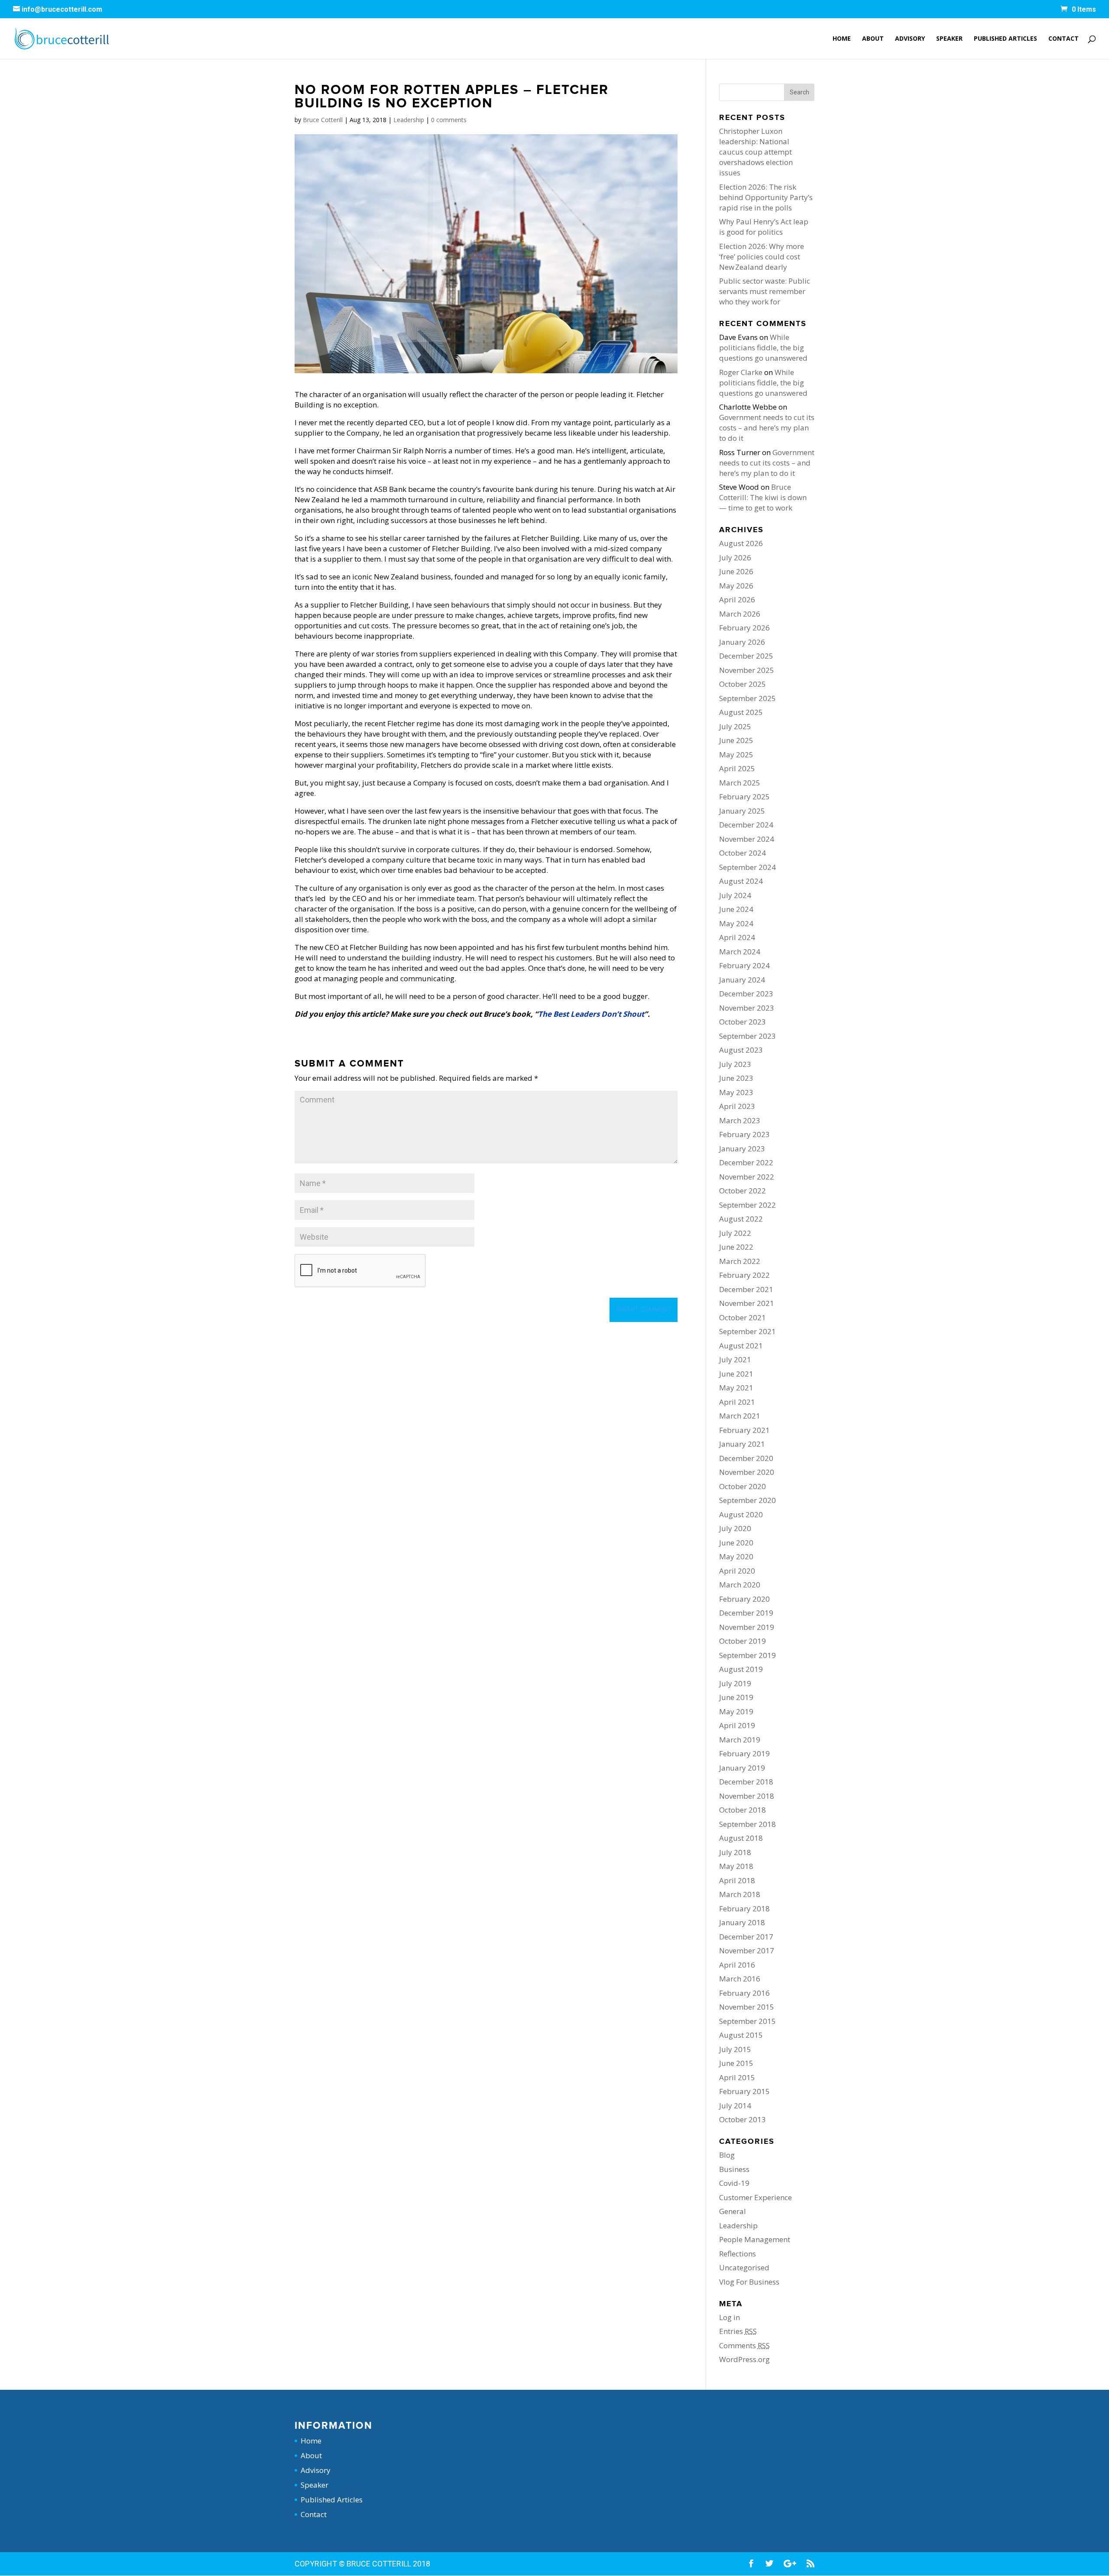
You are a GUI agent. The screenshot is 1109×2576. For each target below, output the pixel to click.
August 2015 (741, 2035)
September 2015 (747, 2021)
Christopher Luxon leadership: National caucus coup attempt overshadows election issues (756, 152)
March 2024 (740, 952)
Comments (744, 2345)
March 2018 (740, 1894)
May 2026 (736, 586)
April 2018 (737, 1880)
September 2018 (747, 1824)
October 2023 (743, 1022)
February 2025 (744, 797)
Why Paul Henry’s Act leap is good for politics (764, 227)
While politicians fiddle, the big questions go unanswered (763, 347)
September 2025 (747, 698)
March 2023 (740, 1120)
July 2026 (735, 558)
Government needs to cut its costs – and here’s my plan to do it (767, 428)
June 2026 (736, 571)
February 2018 (744, 1909)
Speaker (949, 39)
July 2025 (735, 726)
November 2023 (747, 1008)
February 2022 (744, 1275)
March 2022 (740, 1261)
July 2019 (735, 1683)
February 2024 (744, 965)
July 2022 (735, 1233)
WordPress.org (744, 2359)
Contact (1064, 39)
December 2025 (746, 656)
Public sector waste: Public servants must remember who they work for (765, 291)
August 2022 (741, 1219)
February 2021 (744, 1430)
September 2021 (747, 1331)
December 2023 (746, 994)
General (733, 2211)
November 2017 (747, 1951)
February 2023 (744, 1134)
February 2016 (744, 1993)
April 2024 (737, 937)
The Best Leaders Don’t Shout (591, 1014)
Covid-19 (734, 2183)
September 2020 (747, 1500)
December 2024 (746, 825)
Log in (730, 2317)
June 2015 (736, 2063)
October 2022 (743, 1191)
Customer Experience (756, 2197)
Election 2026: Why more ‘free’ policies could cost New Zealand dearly (762, 257)
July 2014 (735, 2106)
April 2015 (737, 2077)
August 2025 (741, 712)
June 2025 (736, 740)
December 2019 (746, 1613)
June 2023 (736, 1078)
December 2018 (746, 1782)
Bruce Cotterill (323, 120)
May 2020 (736, 1556)
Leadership (409, 120)
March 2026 (740, 614)
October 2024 (743, 853)
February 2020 (744, 1599)
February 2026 (744, 628)
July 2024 (735, 895)
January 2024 (742, 980)
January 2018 (742, 1922)
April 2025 (737, 768)
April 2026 (737, 600)
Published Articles (1005, 39)
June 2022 (736, 1247)
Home (842, 39)
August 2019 (741, 1669)
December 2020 (746, 1458)
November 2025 (747, 670)
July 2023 (735, 1064)
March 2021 (740, 1416)
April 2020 (737, 1571)
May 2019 (736, 1711)
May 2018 (736, 1866)
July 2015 (735, 2049)
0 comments (449, 120)
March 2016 (740, 1979)
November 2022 (747, 1177)
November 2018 (747, 1796)
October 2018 (743, 1810)
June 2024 (736, 909)
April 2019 (737, 1725)
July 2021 (735, 1359)
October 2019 (743, 1641)
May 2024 (736, 923)
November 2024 (747, 839)
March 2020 (740, 1585)
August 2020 (741, 1514)
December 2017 (746, 1937)
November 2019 (747, 1627)
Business (734, 2169)
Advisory (910, 39)
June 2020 (736, 1543)
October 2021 (743, 1317)
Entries (738, 2331)
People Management (755, 2239)
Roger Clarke (741, 372)
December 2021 (746, 1289)
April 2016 (737, 1965)
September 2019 (747, 1655)
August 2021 (741, 1346)
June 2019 (736, 1697)
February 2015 (744, 2091)
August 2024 (741, 881)
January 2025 (742, 811)
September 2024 (747, 867)
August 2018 (741, 1838)
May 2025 (736, 755)
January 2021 (742, 1444)
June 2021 (736, 1374)
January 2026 (742, 642)
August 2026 (741, 543)
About (873, 39)
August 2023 (741, 1050)
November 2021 (747, 1303)
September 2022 (747, 1205)
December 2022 (746, 1162)
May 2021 (736, 1388)
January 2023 (742, 1149)
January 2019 (742, 1768)
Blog (727, 2155)
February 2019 (744, 1753)
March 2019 (740, 1740)
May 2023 (736, 1092)
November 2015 (747, 2007)
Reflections (738, 2254)
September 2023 (747, 1036)
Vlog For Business (749, 2282)
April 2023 (737, 1106)
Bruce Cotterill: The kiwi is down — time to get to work (763, 497)
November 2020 (747, 1472)
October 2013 (743, 2119)
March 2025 (740, 783)
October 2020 (743, 1486)
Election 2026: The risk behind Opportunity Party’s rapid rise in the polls (766, 197)
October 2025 (743, 684)
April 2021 (737, 1402)
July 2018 (735, 1852)
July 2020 (735, 1528)
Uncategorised (744, 2267)
